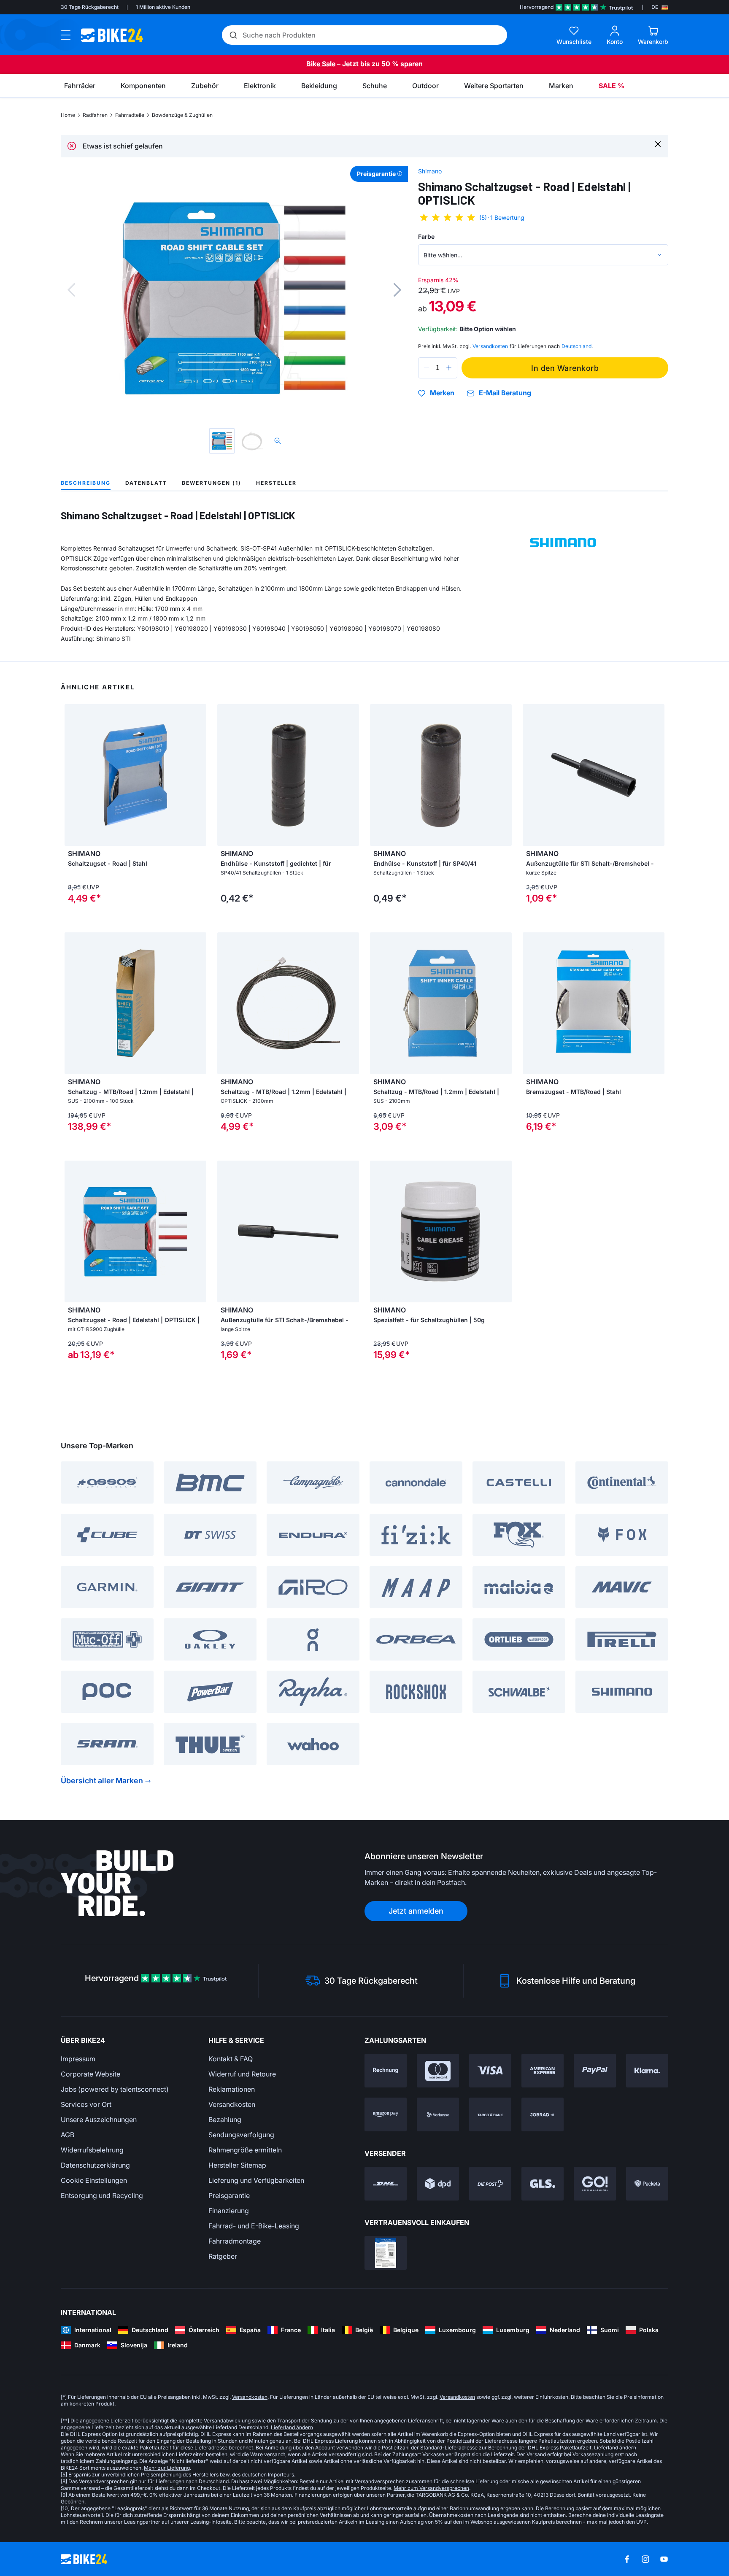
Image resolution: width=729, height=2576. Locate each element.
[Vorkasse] (438, 2114)
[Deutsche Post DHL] (386, 2184)
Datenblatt (146, 483)
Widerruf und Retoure (242, 2074)
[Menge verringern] (427, 368)
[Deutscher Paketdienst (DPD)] (438, 2184)
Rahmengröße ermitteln (245, 2150)
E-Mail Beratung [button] (505, 393)
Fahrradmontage (235, 2241)
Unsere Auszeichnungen (99, 2120)
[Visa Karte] (490, 2071)
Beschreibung (86, 483)
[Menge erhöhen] (449, 368)
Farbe (426, 236)
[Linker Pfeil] (73, 775)
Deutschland (576, 346)
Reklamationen (232, 2089)
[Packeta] (647, 2184)
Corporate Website (90, 2074)
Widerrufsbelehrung (92, 2150)
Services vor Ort (86, 2104)
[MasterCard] (438, 2071)
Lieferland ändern (292, 2427)
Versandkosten (232, 2104)
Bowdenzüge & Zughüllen (182, 115)
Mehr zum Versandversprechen (431, 2488)
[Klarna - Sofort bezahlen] (647, 2071)
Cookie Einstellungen (94, 2180)
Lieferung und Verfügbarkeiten (256, 2180)
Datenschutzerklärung (95, 2165)
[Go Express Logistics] (595, 2184)
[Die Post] (490, 2184)
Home (68, 115)
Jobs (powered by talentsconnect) (115, 2089)
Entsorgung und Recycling (102, 2195)
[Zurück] (71, 290)
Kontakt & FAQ (231, 2059)
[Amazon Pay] (386, 2114)
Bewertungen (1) (212, 483)
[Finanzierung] (490, 2114)
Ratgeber (223, 2256)
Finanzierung (229, 2211)
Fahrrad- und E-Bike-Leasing (254, 2226)
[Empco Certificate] (386, 2253)
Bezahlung (225, 2120)
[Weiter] (397, 290)
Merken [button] (442, 393)
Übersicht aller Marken (102, 1781)
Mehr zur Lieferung (167, 2468)
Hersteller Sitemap (237, 2165)
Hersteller (276, 483)
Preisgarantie (229, 2195)
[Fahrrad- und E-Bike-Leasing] (543, 2114)
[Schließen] (658, 144)
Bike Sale (321, 64)
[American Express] (543, 2071)
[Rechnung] (386, 2071)
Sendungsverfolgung (241, 2135)
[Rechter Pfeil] (198, 775)
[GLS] (543, 2184)
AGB (67, 2135)
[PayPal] (595, 2071)
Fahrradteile (130, 115)
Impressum (78, 2059)
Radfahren (95, 115)
